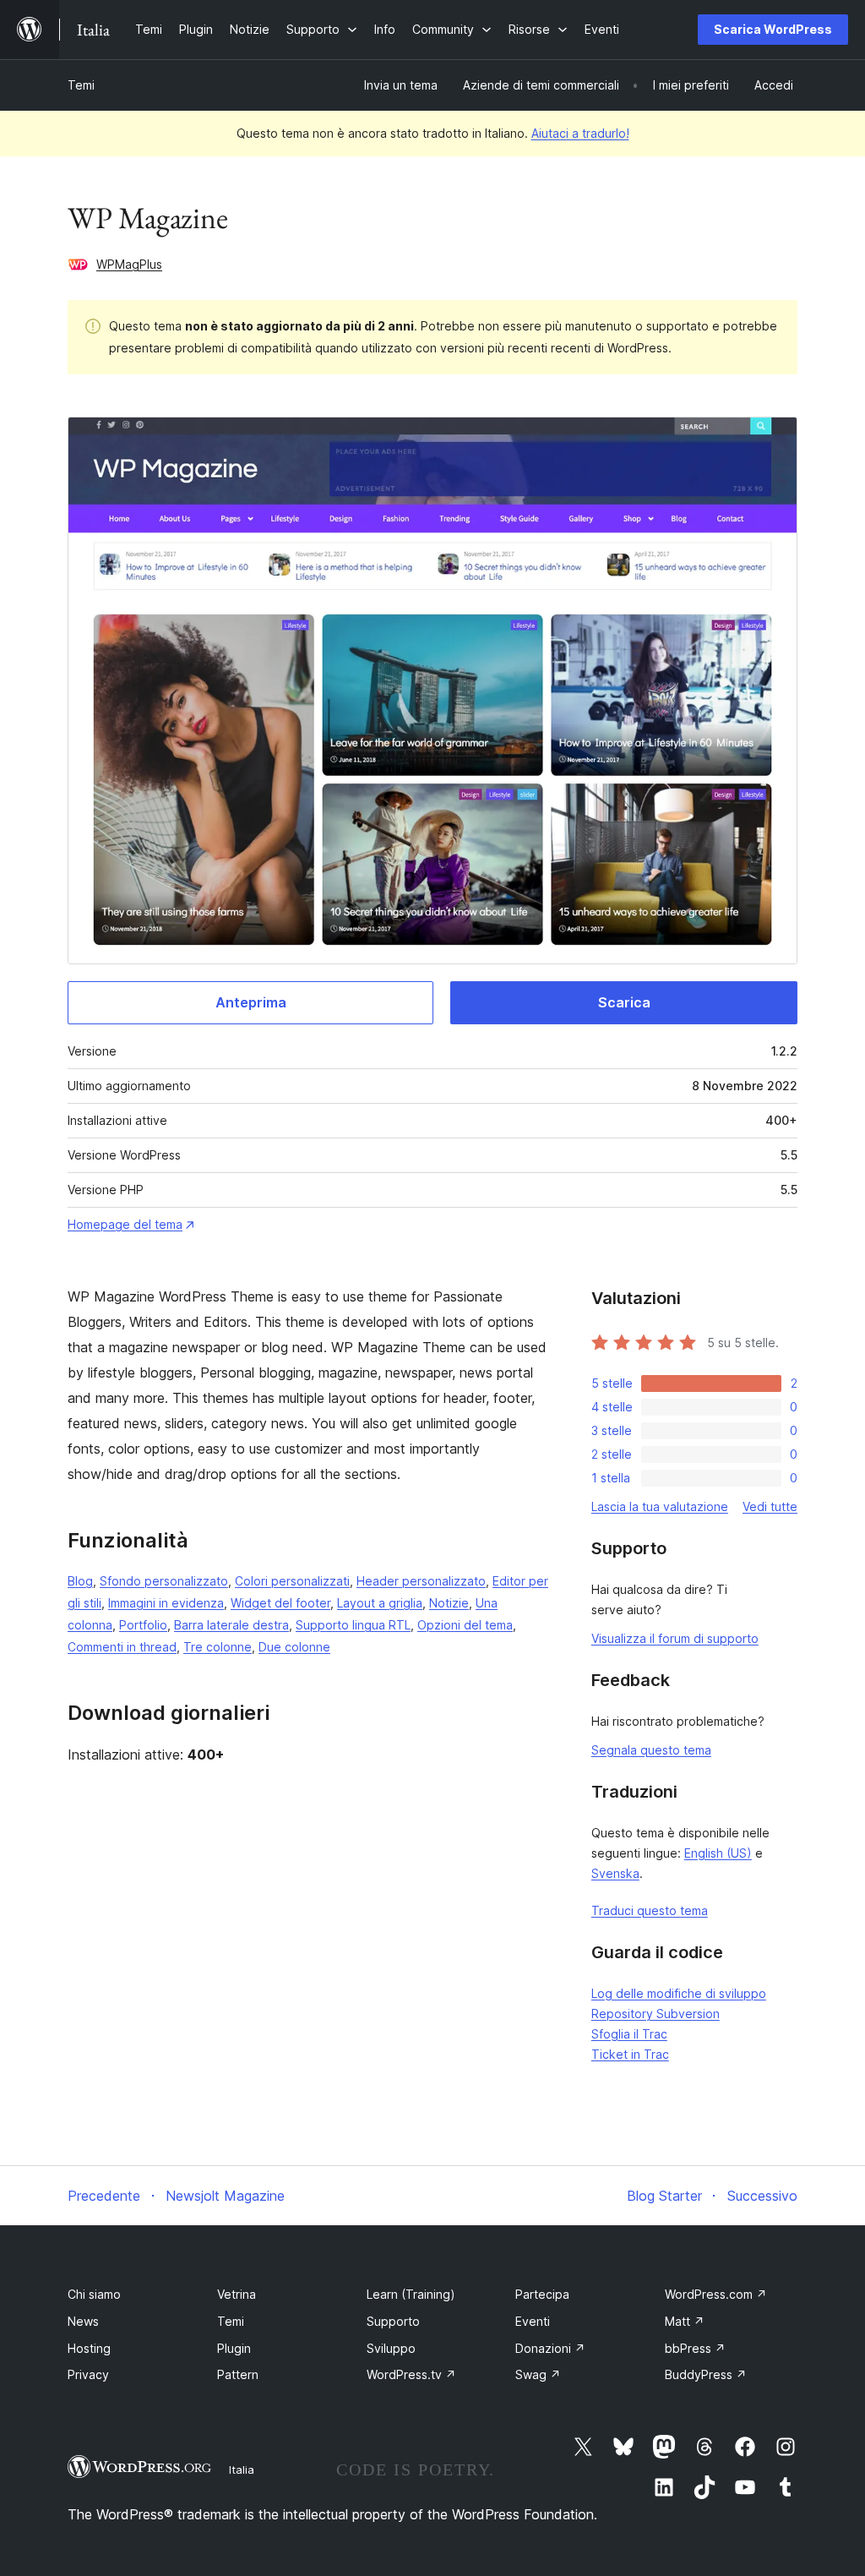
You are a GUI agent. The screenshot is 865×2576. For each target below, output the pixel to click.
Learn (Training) (411, 2294)
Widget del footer (280, 1603)
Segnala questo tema (651, 1750)
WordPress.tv (411, 2374)
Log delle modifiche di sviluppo (679, 1993)
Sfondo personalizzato (164, 1581)
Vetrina (237, 2294)
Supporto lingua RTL (353, 1625)
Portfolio (143, 1625)
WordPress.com (716, 2294)
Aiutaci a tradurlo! (580, 133)
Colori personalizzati (292, 1581)
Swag (538, 2374)
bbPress (695, 2348)
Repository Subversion (656, 2014)
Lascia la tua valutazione (660, 1506)
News (83, 2321)
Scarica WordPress (773, 29)
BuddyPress (706, 2374)
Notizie (449, 1603)
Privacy (88, 2374)
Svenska (615, 1873)
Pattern (238, 2374)
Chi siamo (94, 2294)
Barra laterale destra (231, 1625)
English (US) (718, 1853)
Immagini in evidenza (166, 1603)
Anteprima (251, 1002)
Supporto (393, 2321)
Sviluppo (391, 2348)
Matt (685, 2321)
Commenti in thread (122, 1647)
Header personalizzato (421, 1581)
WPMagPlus (129, 264)
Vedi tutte (770, 1506)
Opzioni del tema (465, 1625)
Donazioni (550, 2348)
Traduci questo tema (650, 1910)
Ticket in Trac (630, 2054)
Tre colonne (218, 1647)
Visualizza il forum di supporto (675, 1638)
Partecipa (542, 2294)
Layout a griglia (380, 1603)
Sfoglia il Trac (629, 2034)
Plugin (234, 2348)
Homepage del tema (125, 1224)
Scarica (624, 1002)
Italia (242, 2470)
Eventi (533, 2321)
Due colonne (294, 1647)
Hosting (89, 2348)
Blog (80, 1581)
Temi (81, 85)
